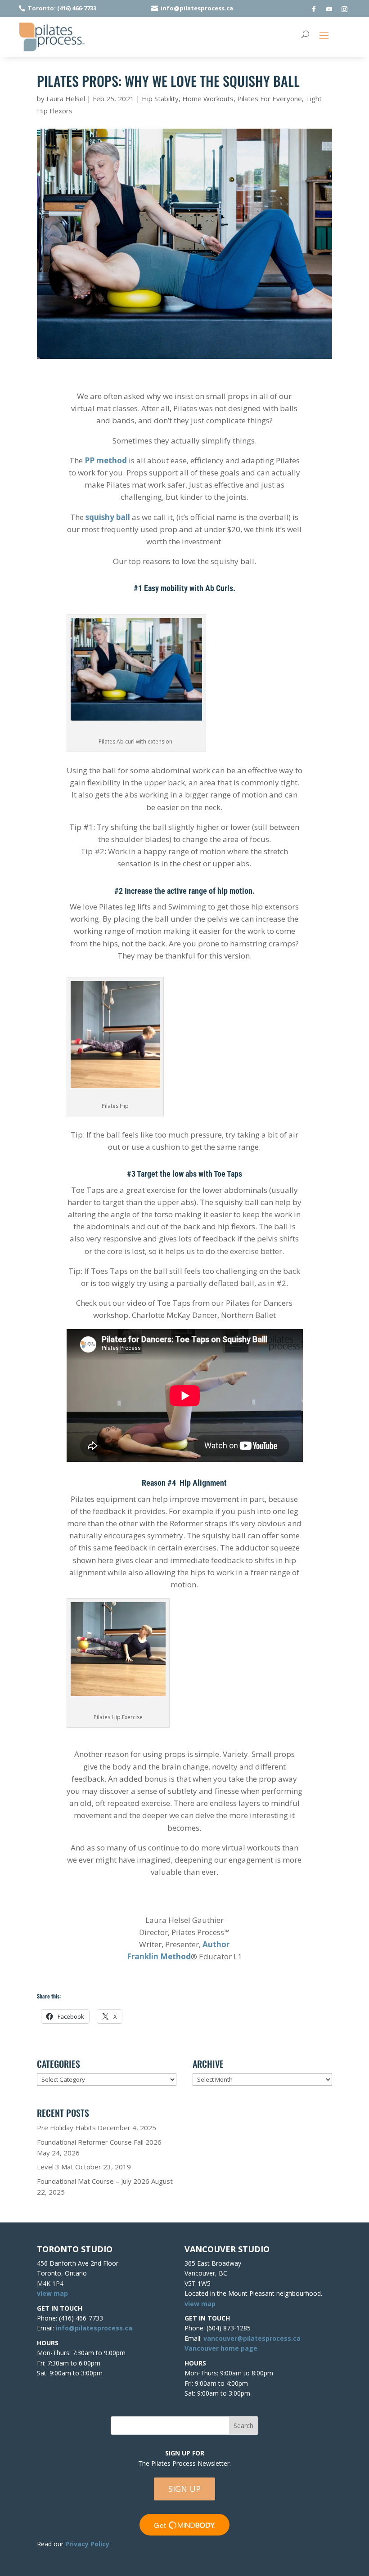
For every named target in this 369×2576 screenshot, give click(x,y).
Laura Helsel (66, 99)
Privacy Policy (87, 2544)
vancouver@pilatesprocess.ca (252, 2338)
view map (52, 2293)
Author (216, 1944)
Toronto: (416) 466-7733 (62, 8)
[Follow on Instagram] (345, 9)
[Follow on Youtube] (329, 9)
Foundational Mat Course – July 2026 (93, 2181)
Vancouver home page (221, 2348)
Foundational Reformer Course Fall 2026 (99, 2142)
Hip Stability (160, 99)
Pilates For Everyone (270, 99)
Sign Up (184, 2489)
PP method (106, 460)
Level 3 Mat (55, 2167)
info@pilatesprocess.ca (197, 8)
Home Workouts (208, 99)
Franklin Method (159, 1956)
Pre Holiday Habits (66, 2128)
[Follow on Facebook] (314, 9)
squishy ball (107, 517)
